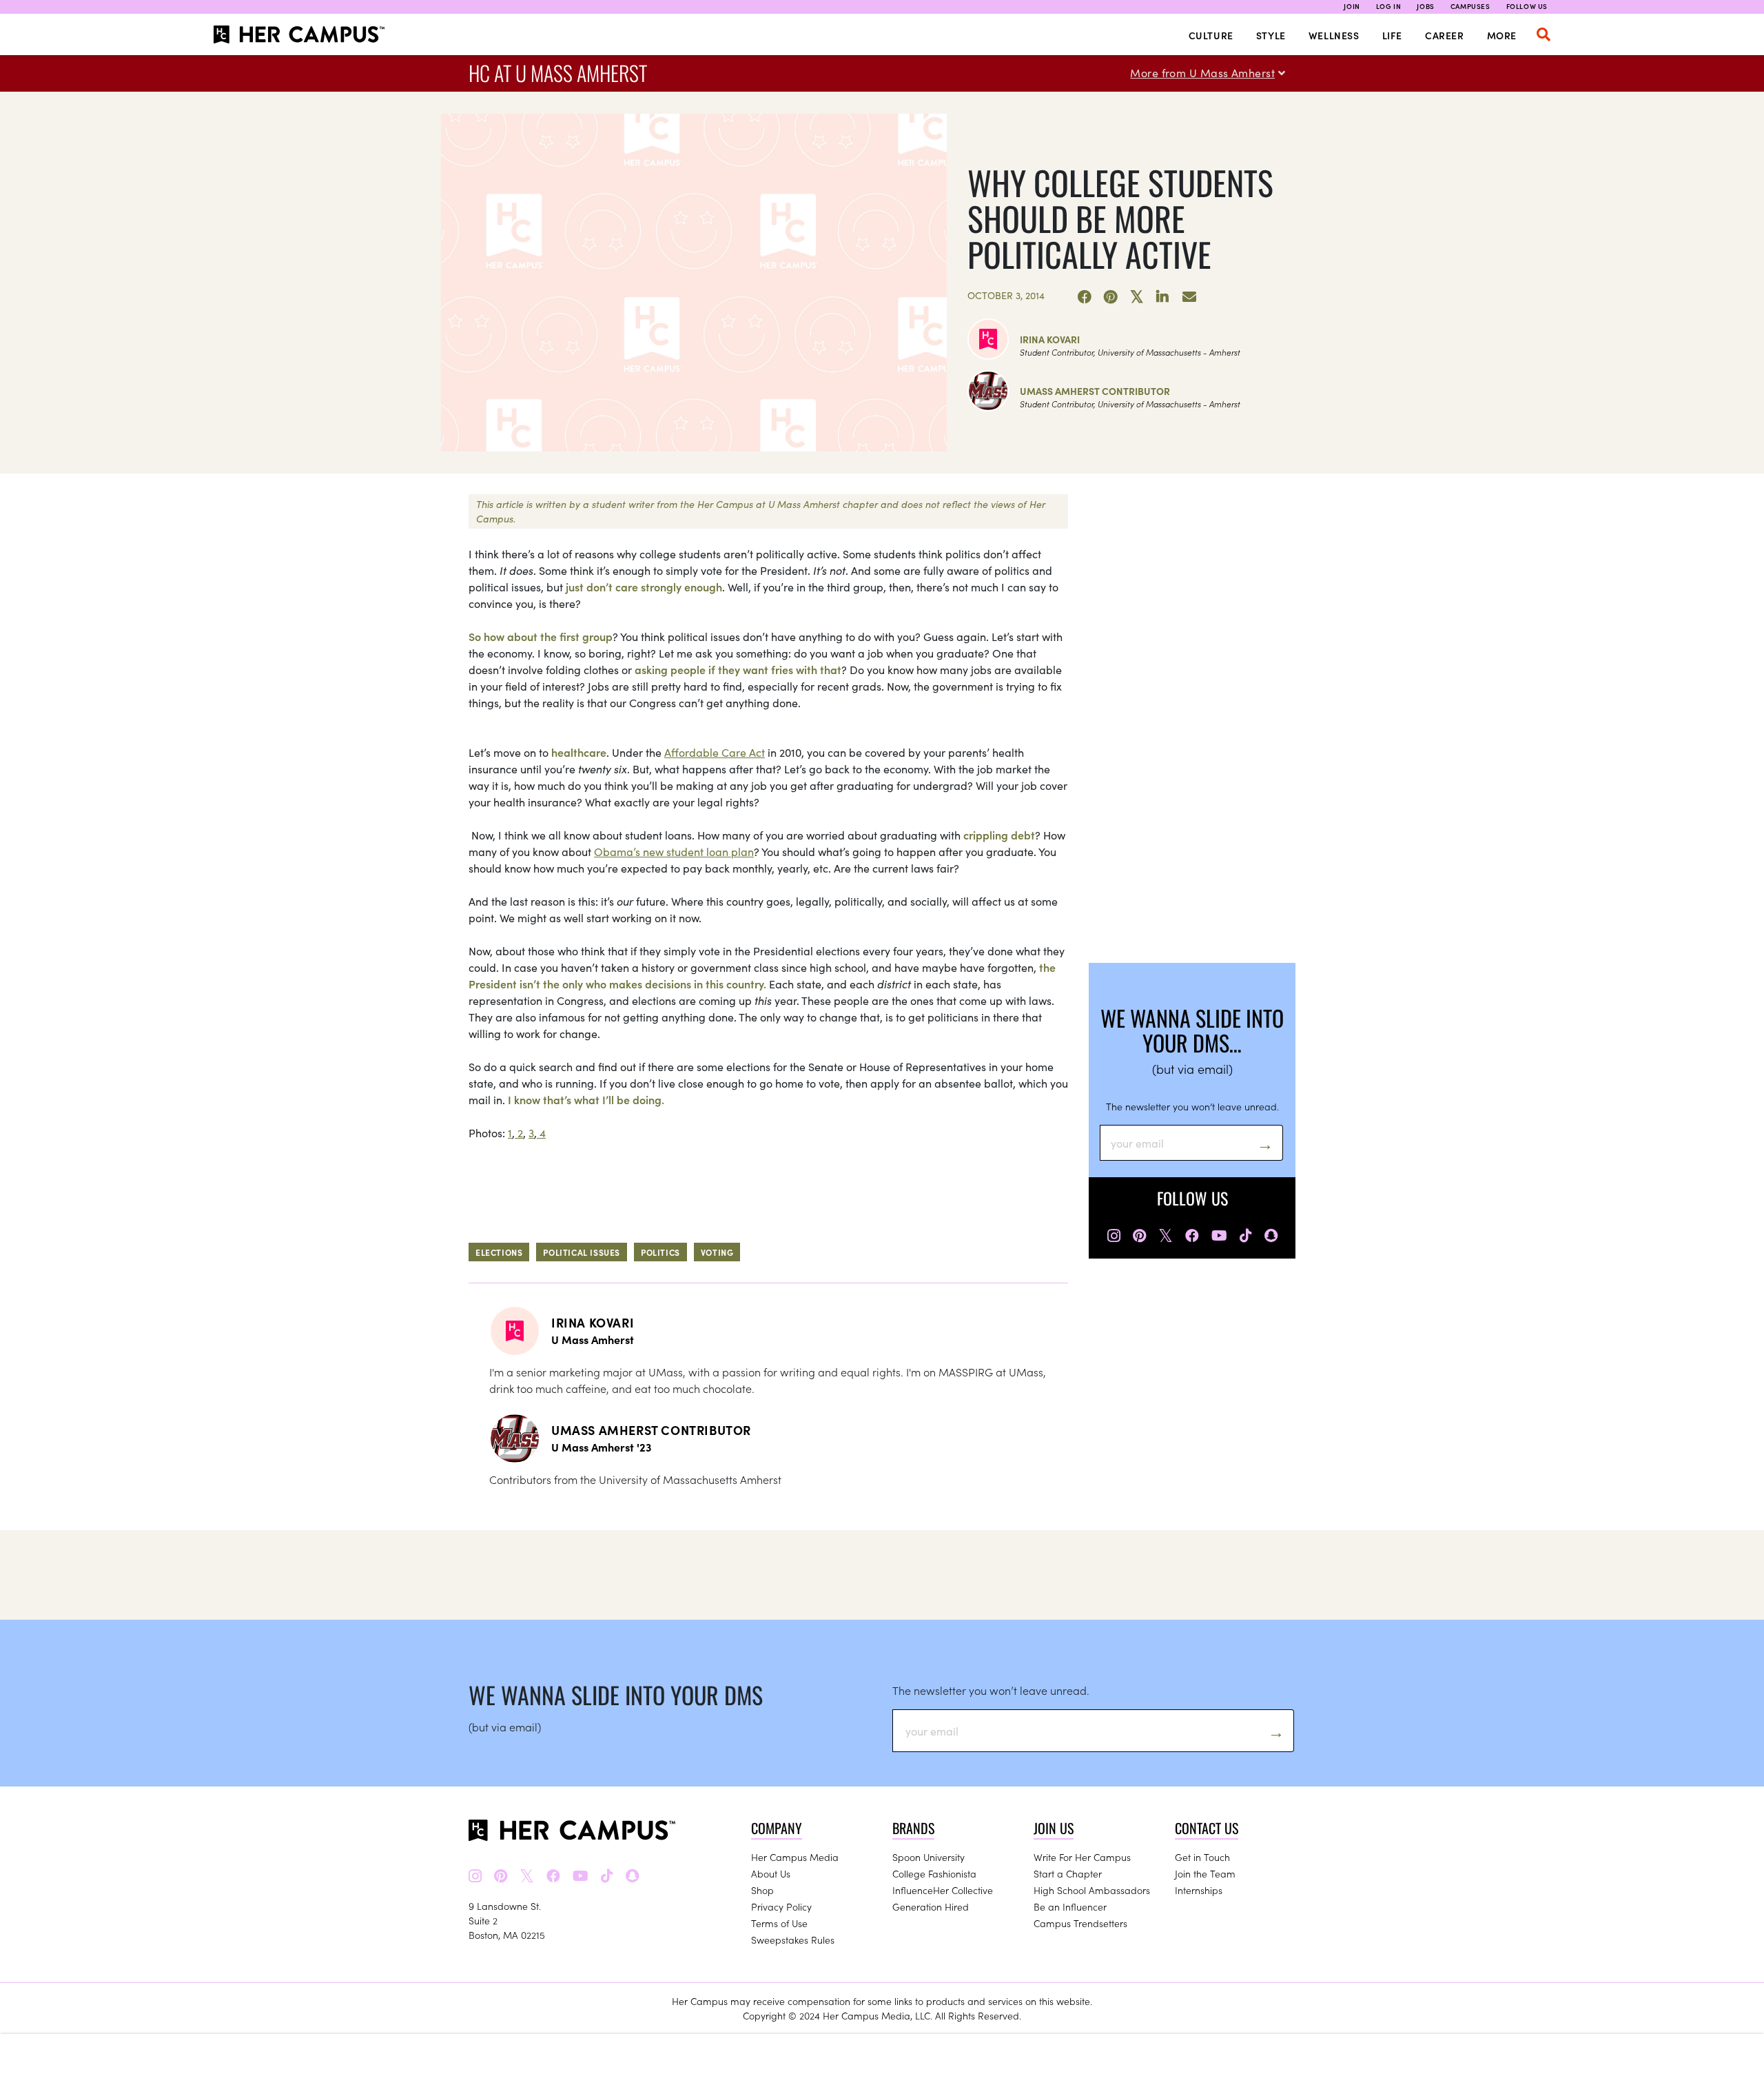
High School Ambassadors (1092, 1890)
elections (499, 1252)
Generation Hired (931, 1906)
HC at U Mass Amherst (558, 73)
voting (717, 1252)
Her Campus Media (795, 1857)
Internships (1199, 1890)
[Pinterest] (1111, 297)
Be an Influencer (1070, 1906)
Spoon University (929, 1857)
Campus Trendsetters (1080, 1923)
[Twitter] (1137, 297)
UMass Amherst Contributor (1095, 391)
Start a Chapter (1068, 1873)
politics (660, 1252)
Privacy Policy (781, 1906)
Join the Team (1205, 1873)
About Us (771, 1873)
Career (1445, 35)
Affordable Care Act (715, 752)
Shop (762, 1890)
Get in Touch (1202, 1857)
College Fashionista (934, 1873)
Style (1271, 35)
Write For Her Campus (1082, 1857)
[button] (1543, 34)
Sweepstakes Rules (793, 1940)
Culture (1211, 35)
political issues (582, 1252)
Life (1392, 35)
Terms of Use (779, 1923)
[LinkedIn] (1163, 297)
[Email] (1189, 297)
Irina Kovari (1050, 339)
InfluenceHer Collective (943, 1890)
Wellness (1334, 35)
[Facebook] (1085, 297)
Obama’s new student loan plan (674, 851)
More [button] (1502, 35)
